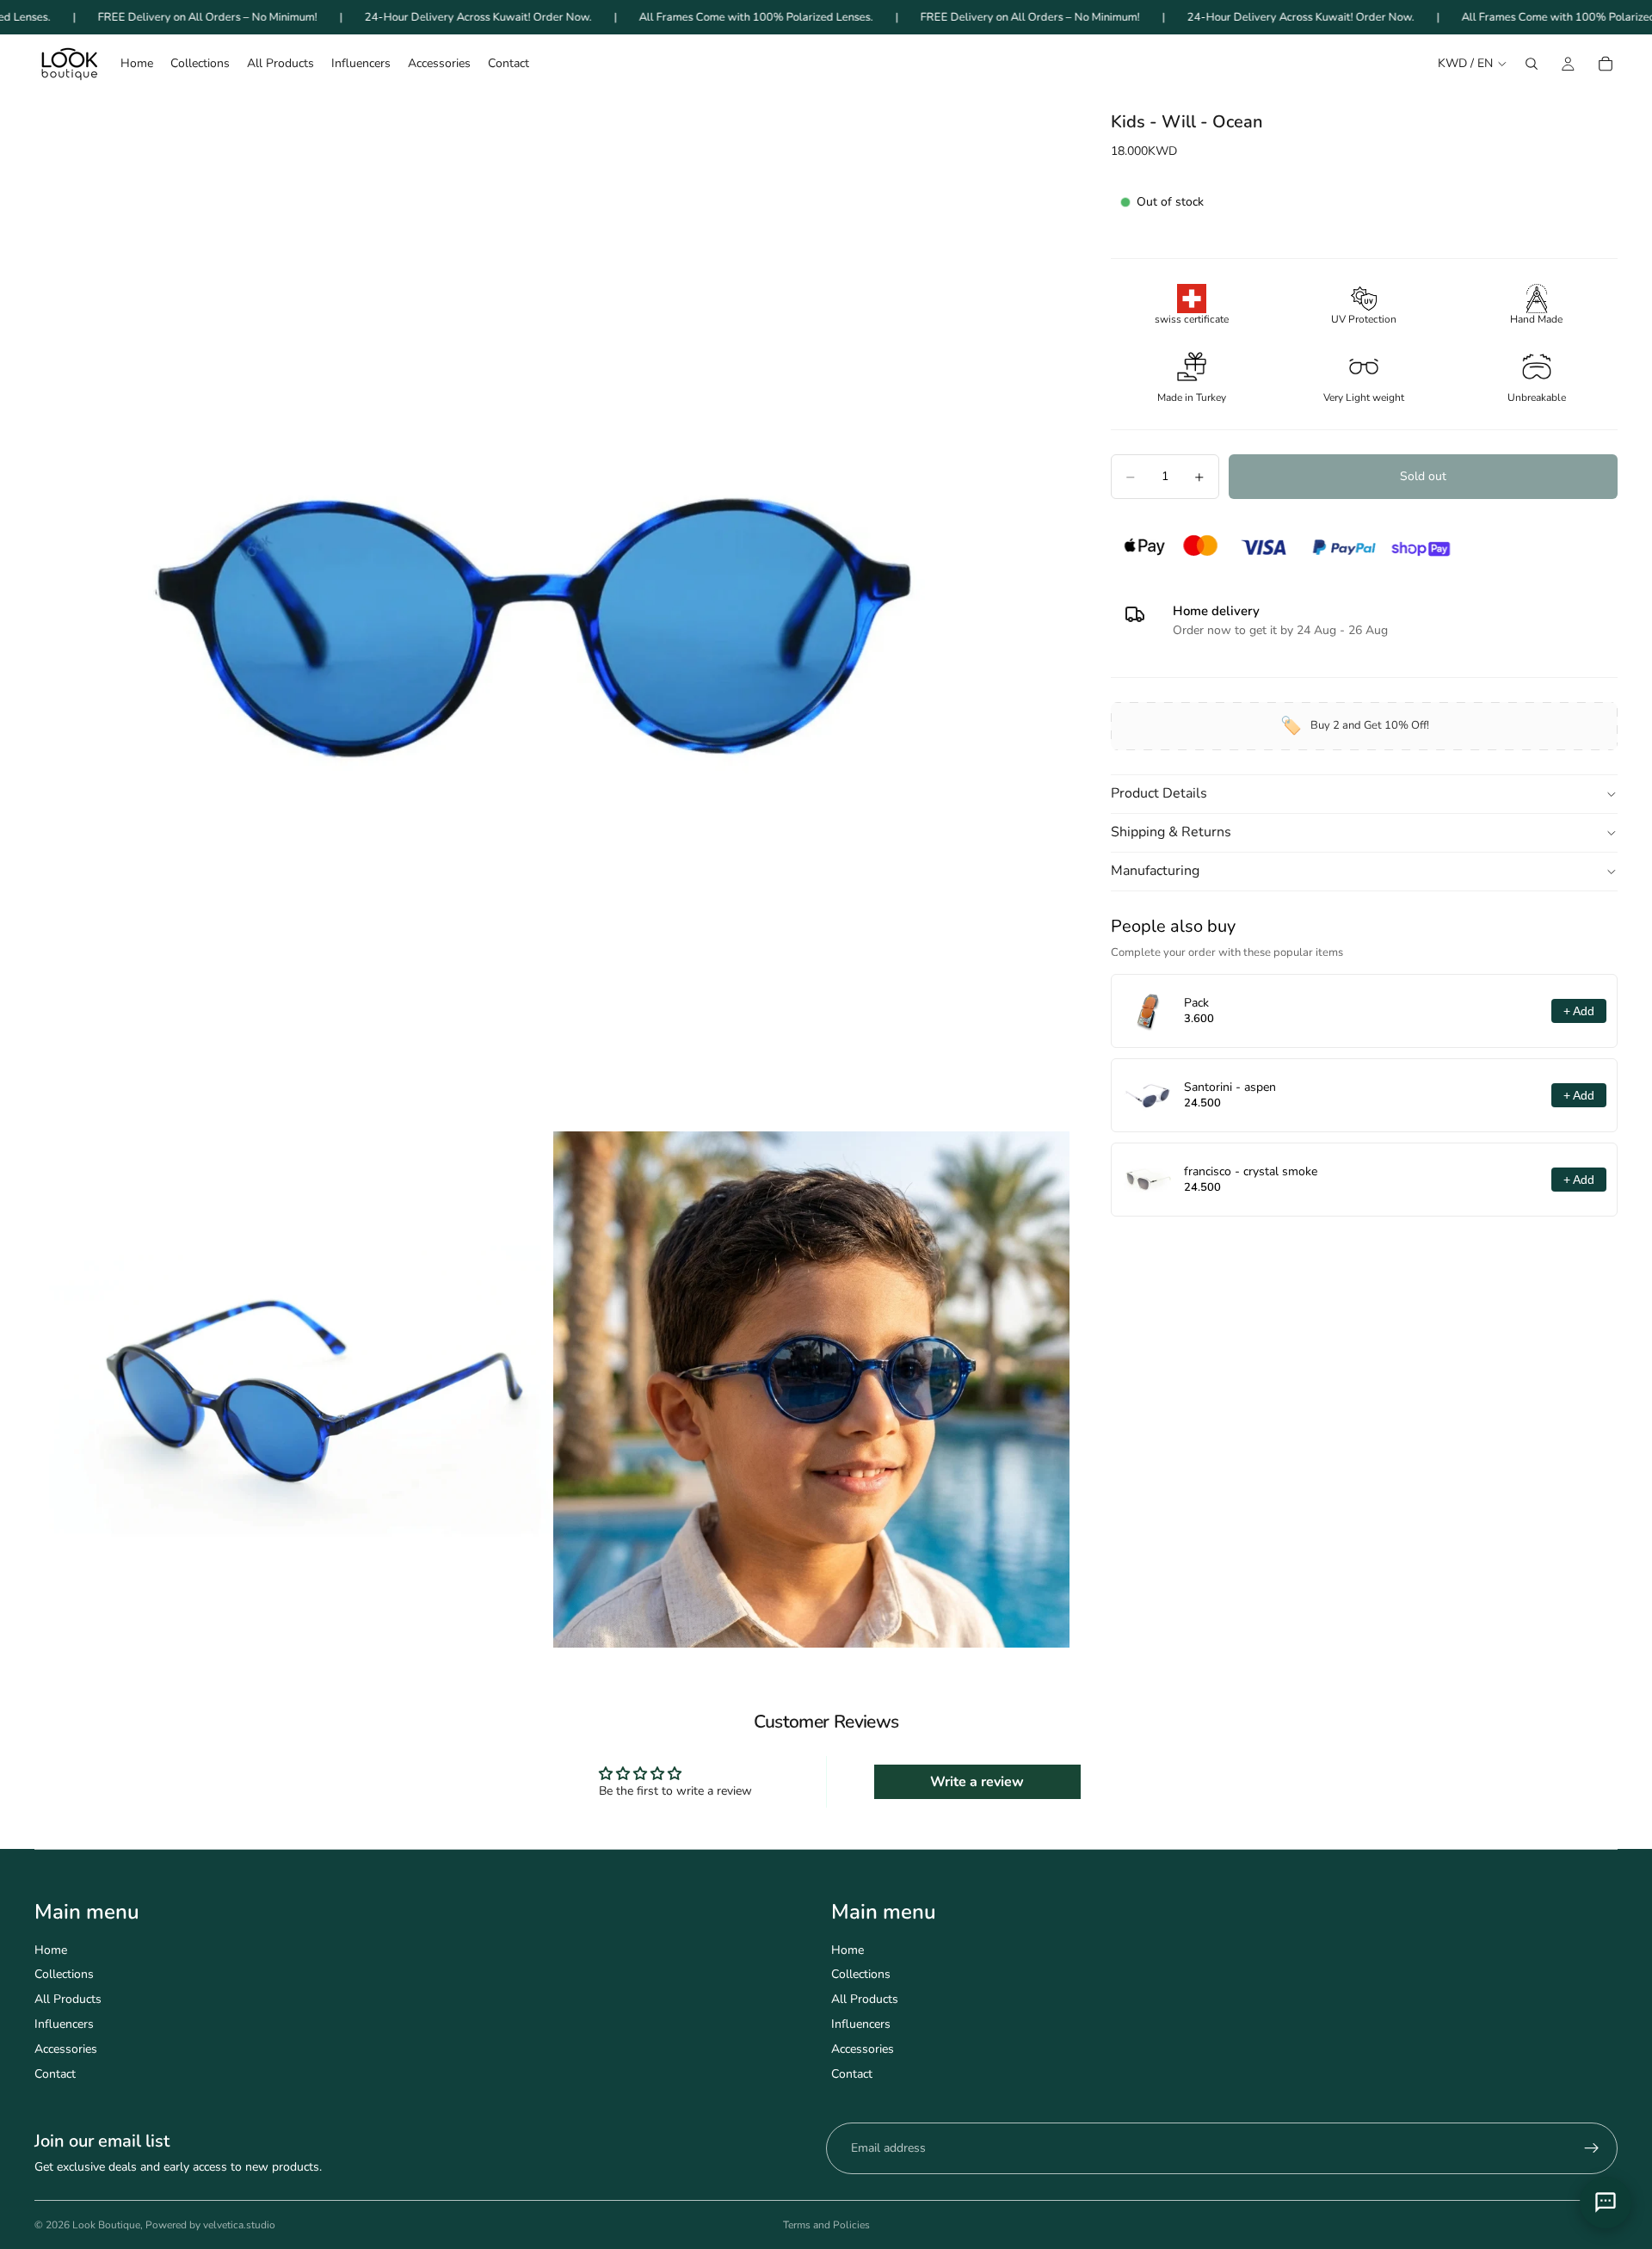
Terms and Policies (826, 2225)
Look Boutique (106, 2225)
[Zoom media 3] (811, 1389)
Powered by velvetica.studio (210, 2225)
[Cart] (1606, 64)
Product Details (1159, 794)
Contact (55, 2074)
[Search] (1532, 64)
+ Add (1579, 1011)
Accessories (66, 2049)
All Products (68, 1999)
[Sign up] (1592, 2148)
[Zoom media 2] (293, 1389)
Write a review (977, 1782)
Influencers (64, 2024)
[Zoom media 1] (552, 610)
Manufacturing (1155, 872)
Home (51, 1950)
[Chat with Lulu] (1606, 2203)
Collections (64, 1974)
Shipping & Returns (1171, 833)
